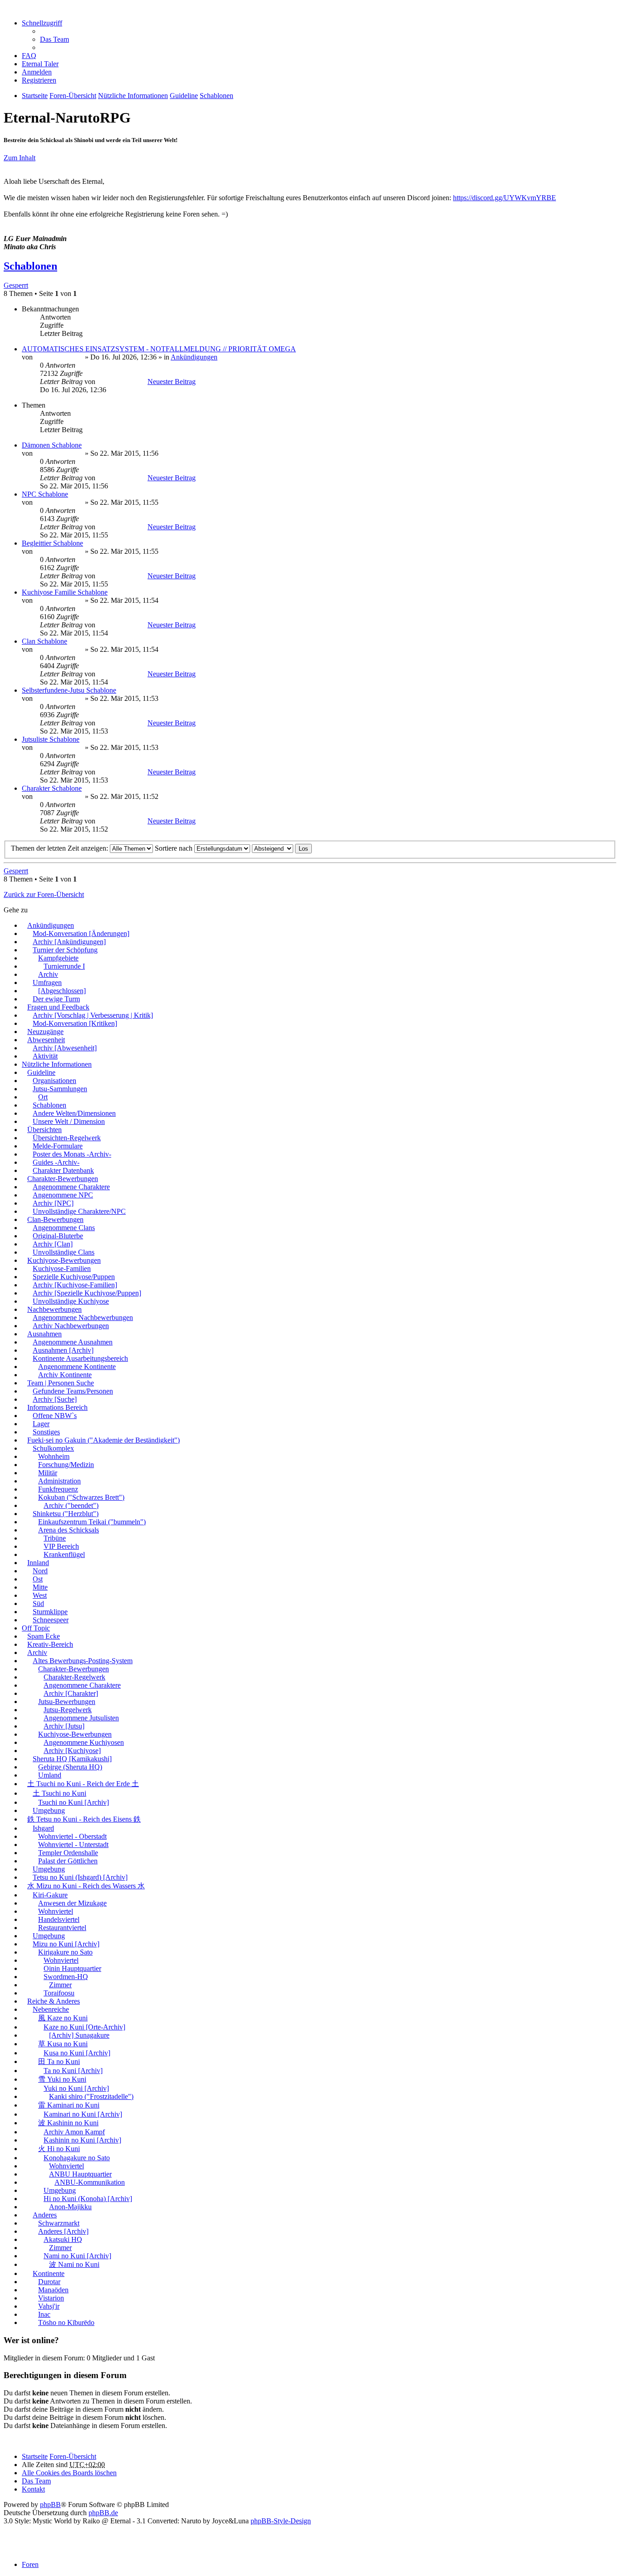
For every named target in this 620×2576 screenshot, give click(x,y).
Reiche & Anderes (54, 2001)
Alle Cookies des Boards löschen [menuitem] (69, 2473)
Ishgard (43, 1828)
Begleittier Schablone (52, 543)
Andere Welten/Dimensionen (74, 1113)
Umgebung (49, 1810)
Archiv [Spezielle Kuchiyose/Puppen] (87, 1293)
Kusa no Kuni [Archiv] (77, 2053)
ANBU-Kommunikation (90, 2182)
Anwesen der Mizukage (72, 1903)
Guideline (41, 1072)
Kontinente (49, 2273)
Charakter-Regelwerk (74, 1677)
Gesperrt (16, 285)
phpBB (50, 2505)
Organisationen (54, 1081)
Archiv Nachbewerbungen (71, 1326)
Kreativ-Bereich (50, 1644)
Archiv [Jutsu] (64, 1726)
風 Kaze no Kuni (63, 2018)
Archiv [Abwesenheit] (65, 1048)
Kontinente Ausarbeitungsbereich (80, 1358)
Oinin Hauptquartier (72, 1968)
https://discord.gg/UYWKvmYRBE (504, 198)
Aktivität (45, 1056)
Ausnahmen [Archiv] (63, 1350)
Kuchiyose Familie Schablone (65, 592)
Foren (30, 2564)
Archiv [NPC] (53, 1203)
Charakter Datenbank (63, 1170)
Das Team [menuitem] (54, 39)
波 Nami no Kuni (74, 2264)
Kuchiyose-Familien (62, 1268)
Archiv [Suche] (55, 1399)
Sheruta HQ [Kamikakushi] (72, 1759)
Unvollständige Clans (64, 1252)
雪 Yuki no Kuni (62, 2079)
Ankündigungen (194, 357)
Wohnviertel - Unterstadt (73, 1845)
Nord (40, 1571)
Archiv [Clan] (53, 1244)
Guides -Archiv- (56, 1162)
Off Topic (36, 1628)
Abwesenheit (46, 1040)
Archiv (48, 974)
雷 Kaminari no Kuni (69, 2105)
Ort (43, 1097)
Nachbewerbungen (54, 1309)
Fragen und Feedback (58, 1007)
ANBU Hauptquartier (80, 2174)
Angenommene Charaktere (71, 1187)
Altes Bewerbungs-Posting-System (83, 1661)
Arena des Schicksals (69, 1530)
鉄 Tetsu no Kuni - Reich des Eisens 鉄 (84, 1819)
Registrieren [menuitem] (39, 80)
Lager (41, 1424)
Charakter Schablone (52, 788)
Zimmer (60, 1985)
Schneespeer (51, 1620)
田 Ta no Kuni (59, 2061)
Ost (38, 1579)
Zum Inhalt (20, 158)
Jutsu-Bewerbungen (67, 1702)
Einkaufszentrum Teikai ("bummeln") (92, 1522)
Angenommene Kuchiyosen (84, 1742)
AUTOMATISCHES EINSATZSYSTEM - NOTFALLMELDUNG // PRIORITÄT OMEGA (159, 349)
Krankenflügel (64, 1554)
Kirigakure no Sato (65, 1952)
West (40, 1595)
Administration (59, 1481)
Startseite (35, 2456)
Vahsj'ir (49, 2306)
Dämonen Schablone (52, 445)
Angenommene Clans (64, 1228)
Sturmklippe (50, 1612)
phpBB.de (103, 2513)
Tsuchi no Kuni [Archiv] (74, 1802)
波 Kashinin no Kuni (68, 2123)
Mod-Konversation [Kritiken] (75, 1023)
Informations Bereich (57, 1407)
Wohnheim (54, 1456)
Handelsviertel (59, 1919)
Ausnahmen (44, 1334)
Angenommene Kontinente (77, 1367)
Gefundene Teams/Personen (73, 1391)
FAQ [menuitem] (29, 56)
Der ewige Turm (56, 999)
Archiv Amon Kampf (74, 2132)
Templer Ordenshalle (68, 1853)
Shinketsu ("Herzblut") (66, 1514)
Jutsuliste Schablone (51, 739)
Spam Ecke (44, 1636)
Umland (50, 1775)
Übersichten (44, 1130)
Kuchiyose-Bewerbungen (64, 1260)
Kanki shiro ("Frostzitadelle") (91, 2096)
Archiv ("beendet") (71, 1505)
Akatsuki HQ (63, 2239)
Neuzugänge (45, 1032)
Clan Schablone (44, 641)
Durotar (49, 2282)
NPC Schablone (45, 494)
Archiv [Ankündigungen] (69, 942)
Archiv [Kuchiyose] (72, 1751)
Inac (44, 2314)
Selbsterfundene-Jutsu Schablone (69, 690)
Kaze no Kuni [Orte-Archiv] (84, 2027)
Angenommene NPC (63, 1195)
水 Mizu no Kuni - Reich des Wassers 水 (86, 1886)
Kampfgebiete (58, 958)
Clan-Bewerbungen (55, 1219)
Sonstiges (46, 1432)
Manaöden (53, 2290)
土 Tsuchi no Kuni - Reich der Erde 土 (83, 1784)
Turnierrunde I (64, 966)
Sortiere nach (175, 848)
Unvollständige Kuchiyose (71, 1301)
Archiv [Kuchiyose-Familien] (75, 1285)
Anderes (45, 2215)
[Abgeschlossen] (62, 991)
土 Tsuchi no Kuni (59, 1793)
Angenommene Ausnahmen (73, 1342)
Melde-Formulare (58, 1146)
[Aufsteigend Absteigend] (273, 848)
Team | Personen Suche (61, 1383)
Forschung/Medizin (66, 1465)
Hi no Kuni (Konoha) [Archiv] (88, 2199)
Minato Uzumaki (59, 357)
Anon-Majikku (70, 2207)
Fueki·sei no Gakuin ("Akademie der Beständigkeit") (103, 1440)
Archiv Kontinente (65, 1375)
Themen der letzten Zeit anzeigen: (60, 848)
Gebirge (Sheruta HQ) (70, 1767)
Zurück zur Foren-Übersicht (44, 894)
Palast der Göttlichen (68, 1861)
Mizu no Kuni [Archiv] (66, 1944)
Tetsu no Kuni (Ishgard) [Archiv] (80, 1877)
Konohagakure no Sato (77, 2158)
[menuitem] (40, 64)
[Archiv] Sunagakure (79, 2035)
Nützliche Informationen (57, 1064)
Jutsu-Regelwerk (68, 1710)
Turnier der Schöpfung (65, 950)
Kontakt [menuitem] (33, 2489)
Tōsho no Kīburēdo (66, 2322)
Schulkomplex (53, 1448)
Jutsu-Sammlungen (60, 1089)
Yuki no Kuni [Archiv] (76, 2088)
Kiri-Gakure (50, 1895)
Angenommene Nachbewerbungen (83, 1318)
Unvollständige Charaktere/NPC (79, 1211)
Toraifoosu (59, 1993)
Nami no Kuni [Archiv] (77, 2256)
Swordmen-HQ (66, 1977)
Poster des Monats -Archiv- (72, 1154)
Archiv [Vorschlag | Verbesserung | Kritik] (93, 1015)
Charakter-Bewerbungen (63, 1179)
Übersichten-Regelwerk (67, 1138)
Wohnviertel (56, 1911)
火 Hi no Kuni (59, 2149)
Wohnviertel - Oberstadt (72, 1836)
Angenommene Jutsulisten (81, 1718)
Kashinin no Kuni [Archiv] (82, 2140)
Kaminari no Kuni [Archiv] (83, 2114)
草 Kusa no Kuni (63, 2044)
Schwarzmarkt (59, 2223)
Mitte (40, 1587)
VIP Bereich (61, 1546)
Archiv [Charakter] (71, 1693)
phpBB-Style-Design (281, 2521)
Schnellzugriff (42, 23)
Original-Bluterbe (58, 1236)
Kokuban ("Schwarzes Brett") (81, 1497)
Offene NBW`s (55, 1416)
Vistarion (51, 2298)
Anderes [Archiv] (63, 2231)
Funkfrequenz (58, 1489)
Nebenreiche (51, 2009)
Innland (38, 1563)
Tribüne (55, 1538)
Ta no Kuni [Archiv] (73, 2071)
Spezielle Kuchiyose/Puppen (74, 1277)
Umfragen (47, 983)
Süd (38, 1603)
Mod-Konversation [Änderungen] (81, 933)
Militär (48, 1473)
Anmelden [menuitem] (37, 72)
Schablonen (30, 266)
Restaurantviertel (62, 1928)
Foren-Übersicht (73, 2456)
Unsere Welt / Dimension (69, 1121)
